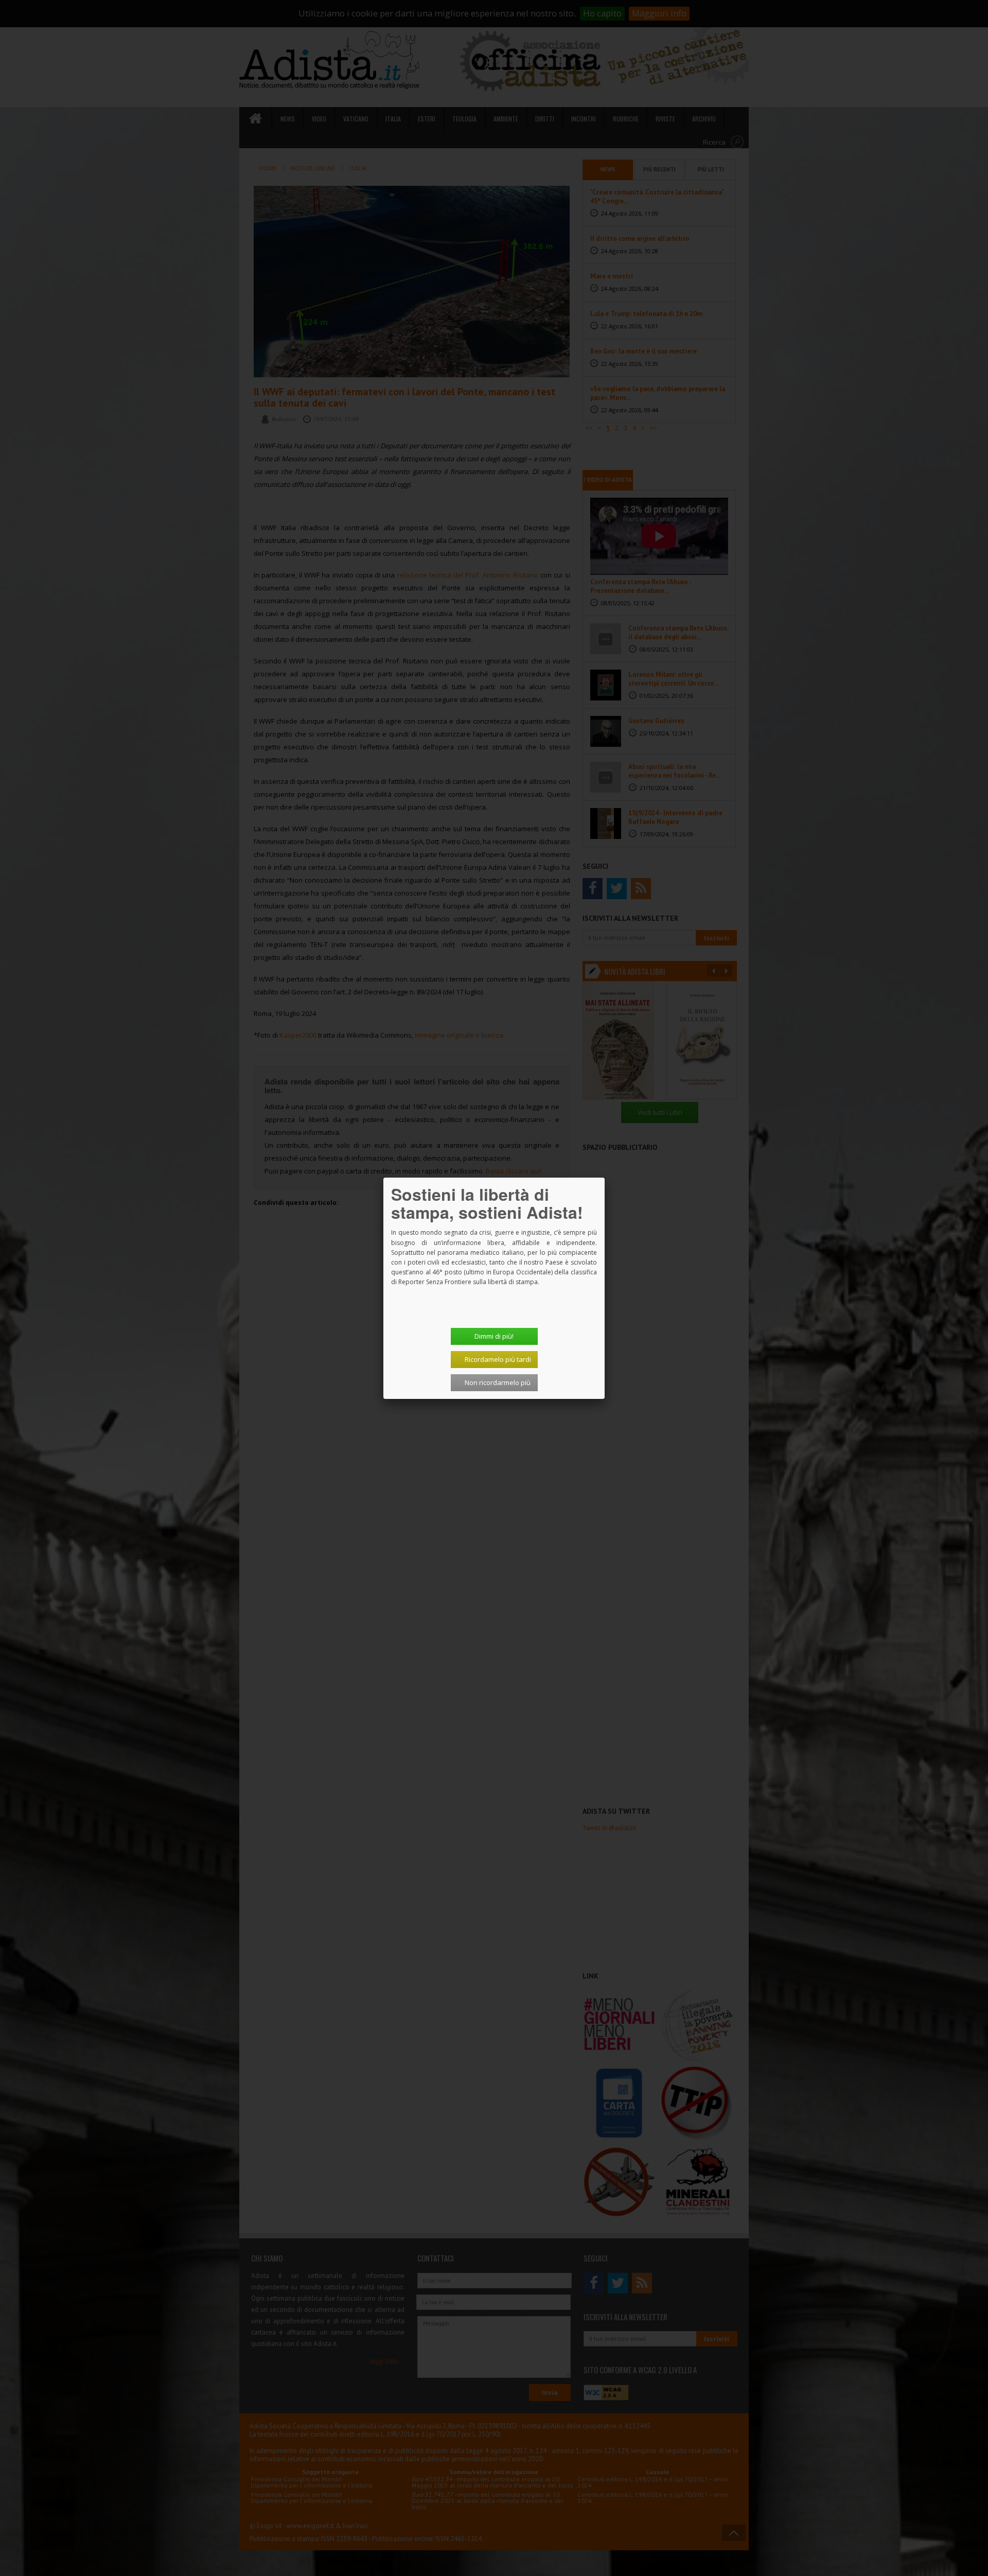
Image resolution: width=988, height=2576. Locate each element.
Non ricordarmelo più (498, 1382)
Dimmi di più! (494, 1336)
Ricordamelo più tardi (498, 1359)
